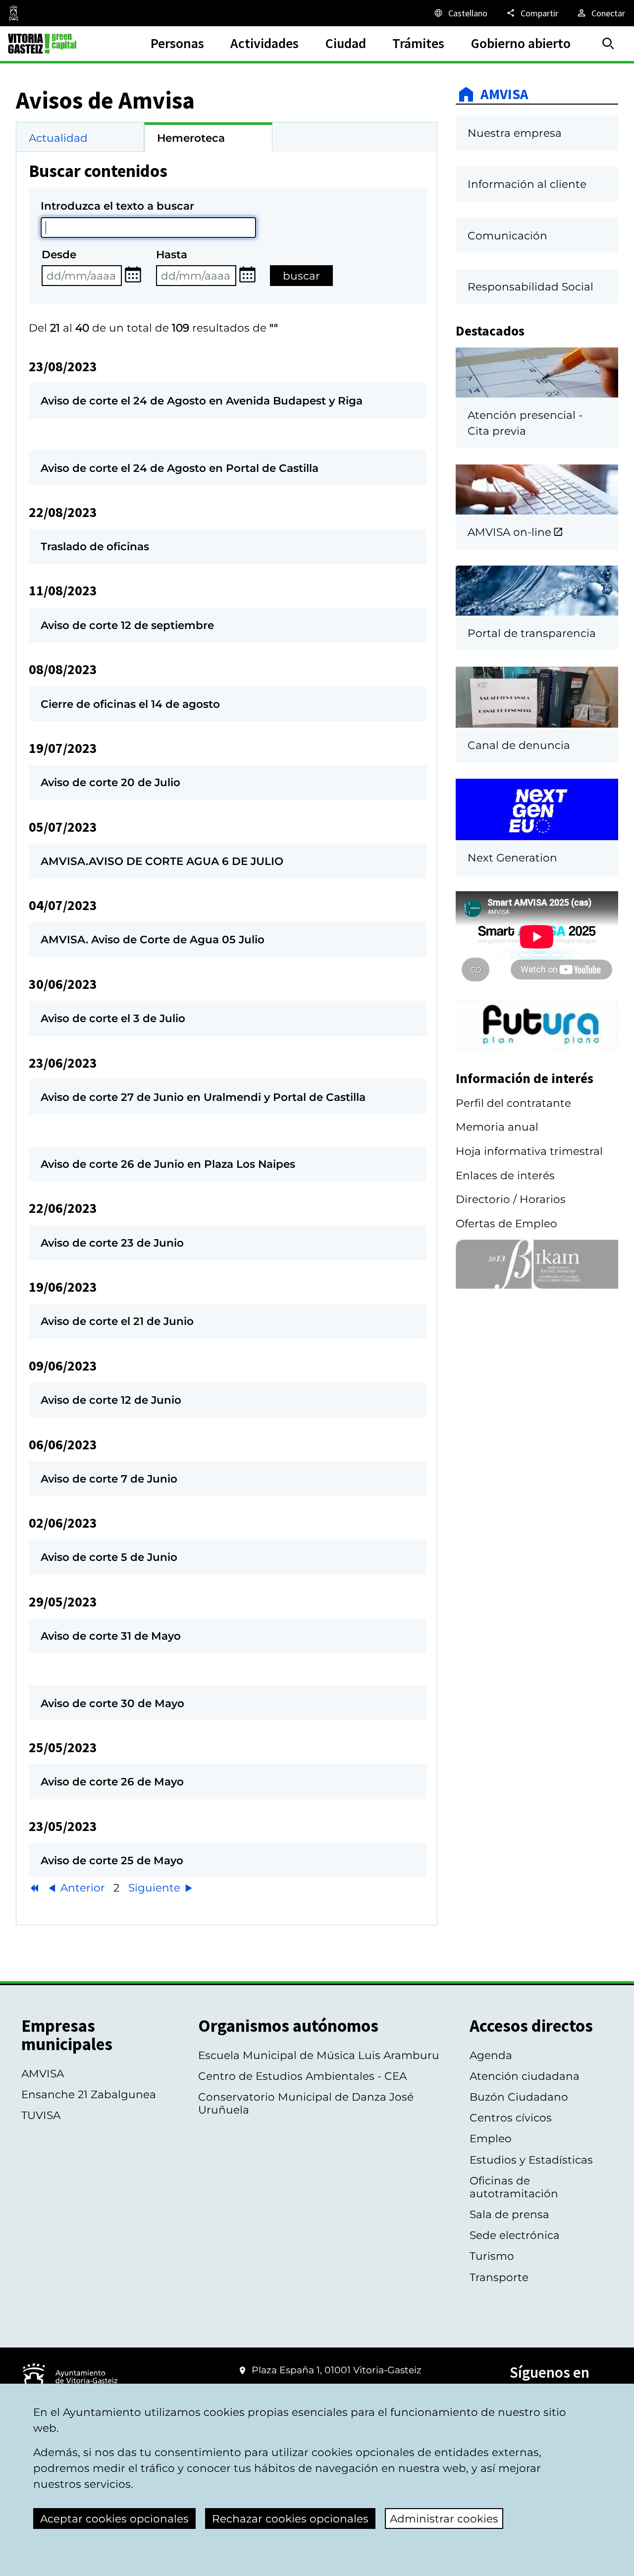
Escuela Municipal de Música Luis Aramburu (319, 2055)
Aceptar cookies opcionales (114, 2519)
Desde (59, 254)
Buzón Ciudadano (519, 2097)
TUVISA (41, 2115)
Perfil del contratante (513, 1103)
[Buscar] (608, 44)
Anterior (81, 1888)
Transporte (499, 2277)
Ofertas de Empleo (506, 1223)
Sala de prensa (509, 2214)
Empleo (491, 2138)
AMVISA (504, 94)
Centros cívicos (511, 2118)
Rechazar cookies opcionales (290, 2519)
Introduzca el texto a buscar (117, 206)
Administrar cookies (444, 2519)
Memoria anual (497, 1127)
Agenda (491, 2055)
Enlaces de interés (505, 1175)
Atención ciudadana (525, 2076)
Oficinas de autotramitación (514, 2187)
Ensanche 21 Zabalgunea (89, 2094)
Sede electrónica (515, 2235)
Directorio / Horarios (511, 1199)
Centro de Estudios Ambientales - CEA (302, 2076)
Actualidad (58, 138)
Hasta (172, 254)
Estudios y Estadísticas (531, 2160)
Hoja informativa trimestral (529, 1151)
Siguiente (156, 1888)
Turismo (492, 2256)
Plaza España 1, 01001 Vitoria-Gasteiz (337, 2370)
